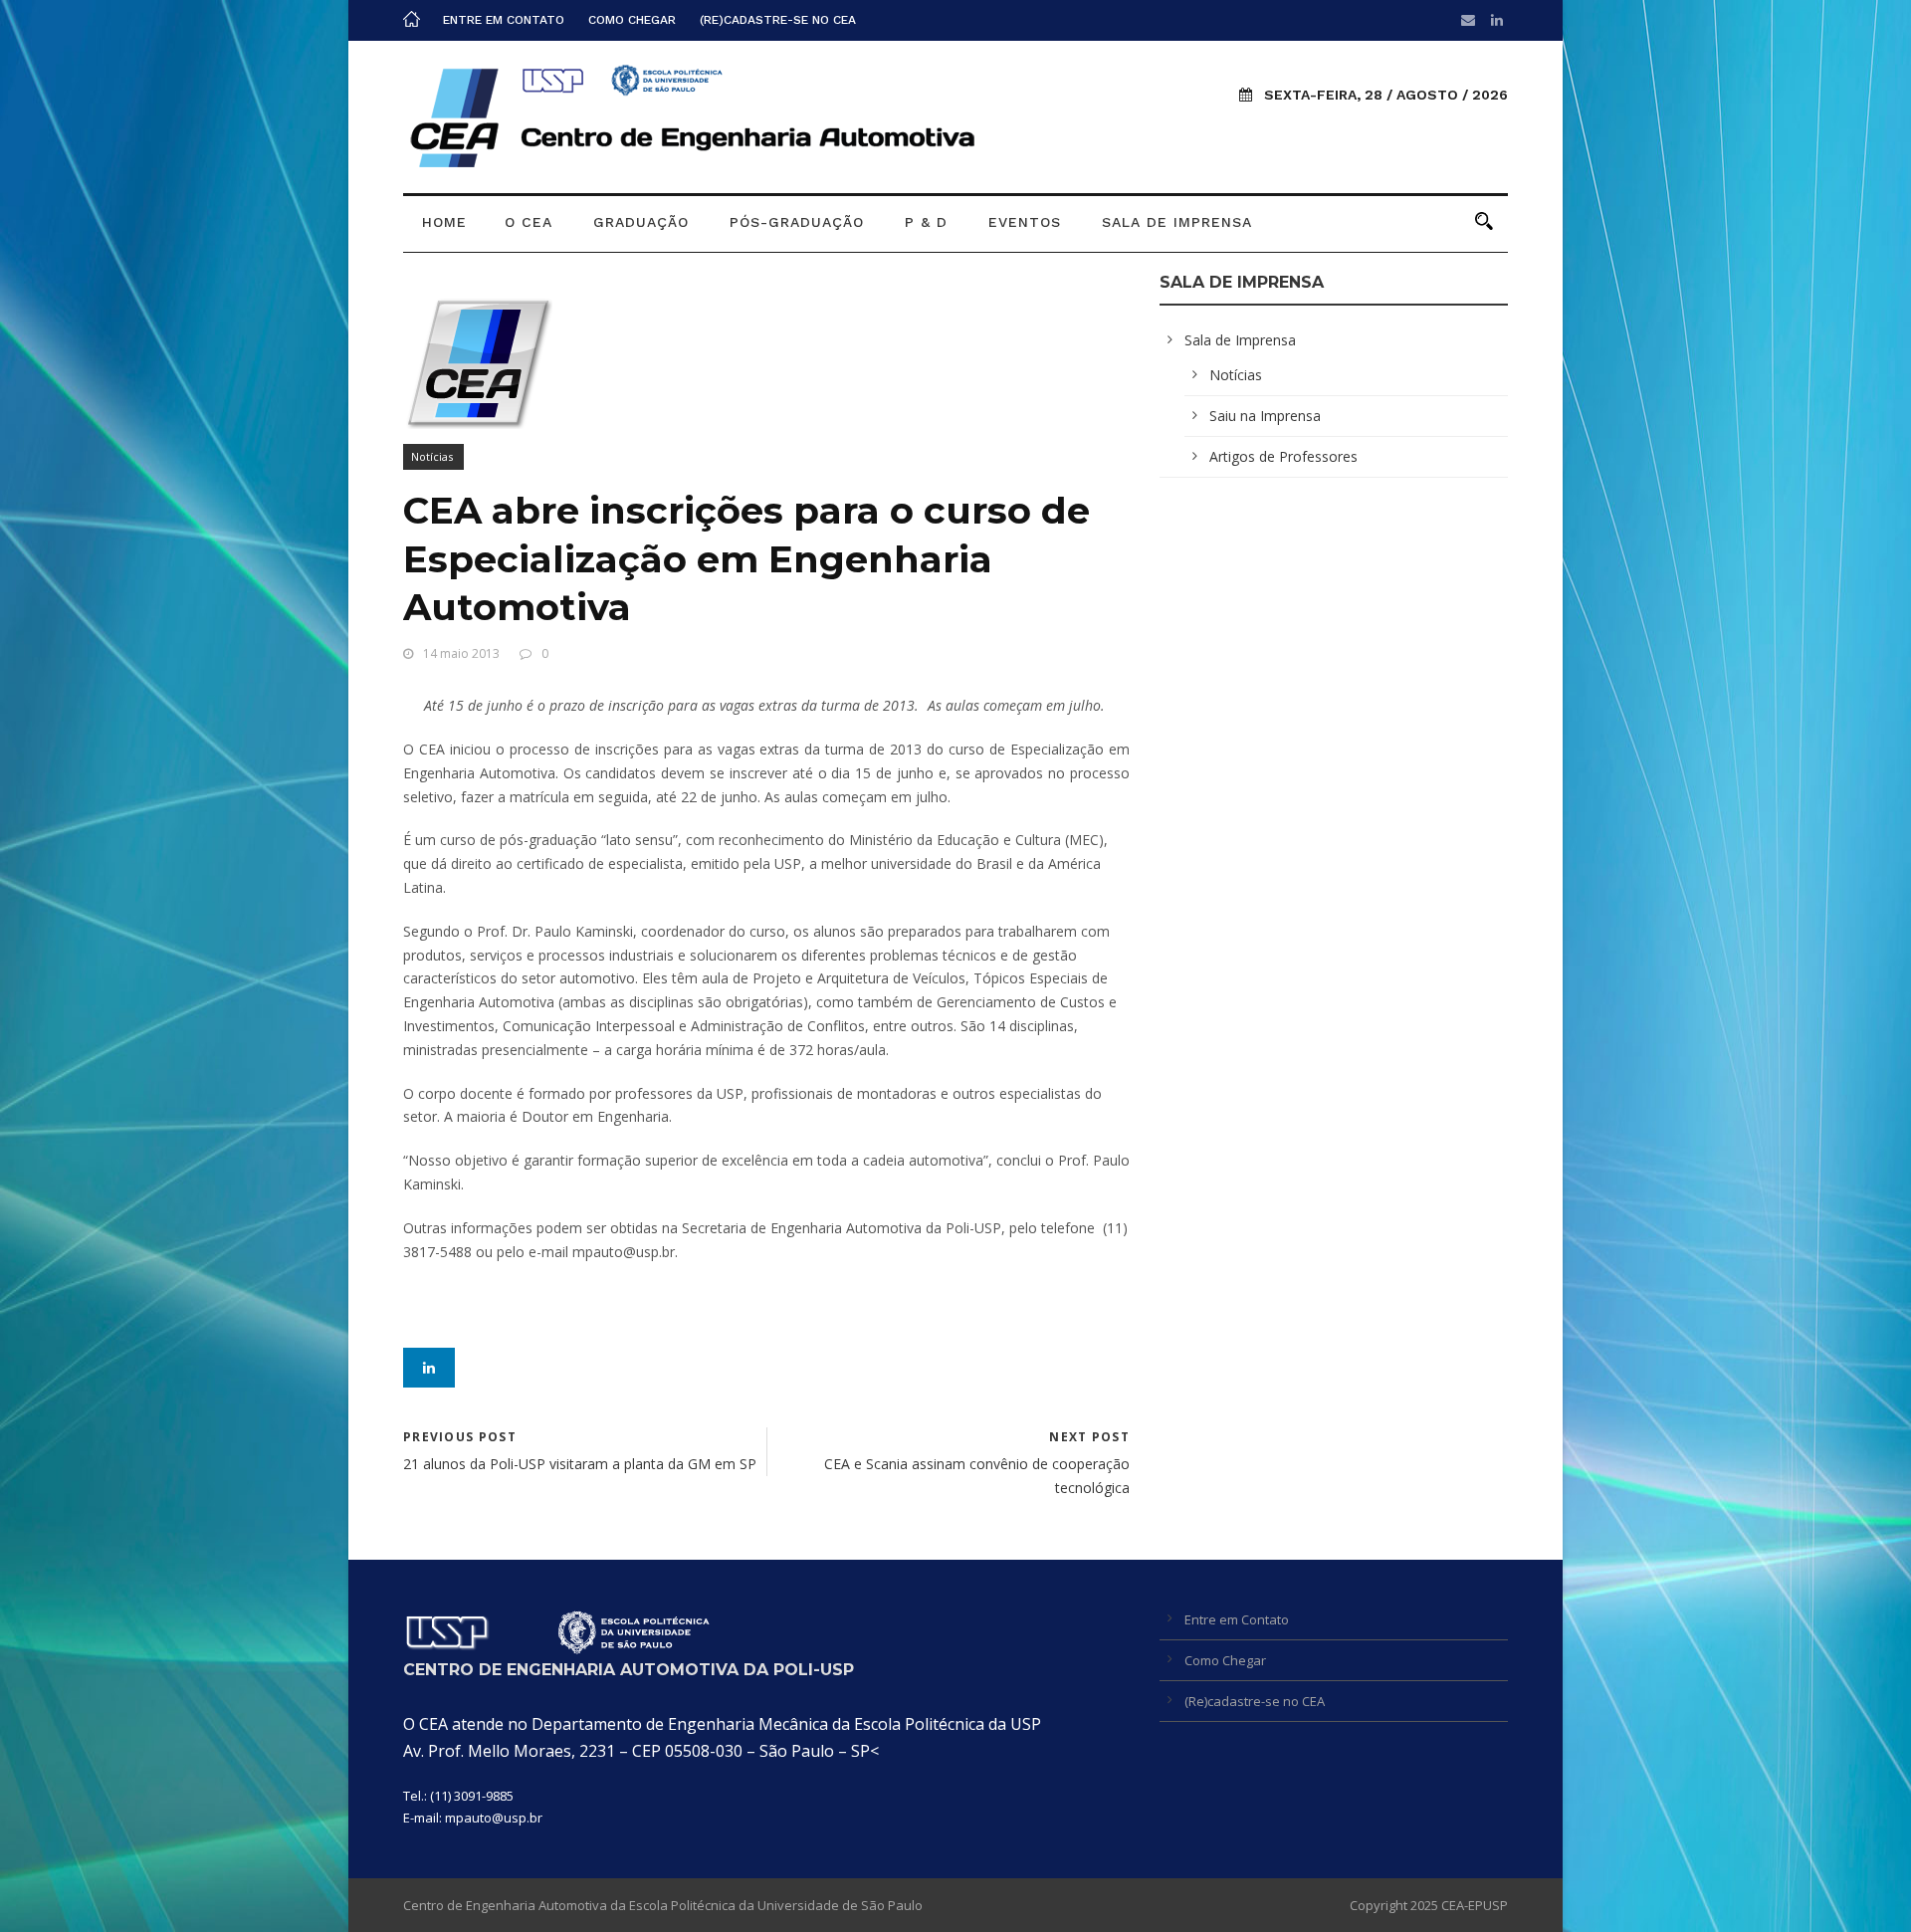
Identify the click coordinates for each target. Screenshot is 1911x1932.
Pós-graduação (797, 222)
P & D (926, 222)
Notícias (432, 456)
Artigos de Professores (1283, 456)
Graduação (641, 222)
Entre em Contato (504, 20)
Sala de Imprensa (1177, 222)
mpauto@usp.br (494, 1818)
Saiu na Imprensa (1265, 416)
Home (444, 222)
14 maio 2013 (461, 653)
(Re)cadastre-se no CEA (778, 20)
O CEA (529, 222)
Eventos (1025, 222)
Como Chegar (632, 20)
